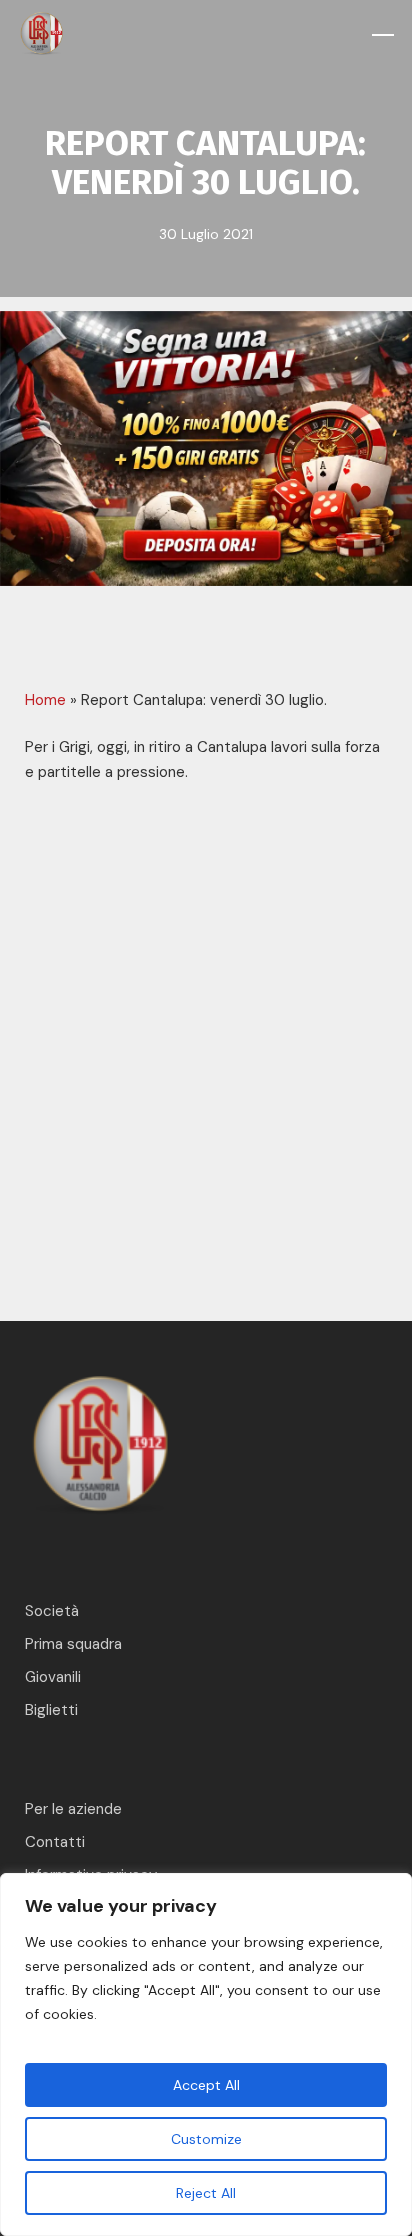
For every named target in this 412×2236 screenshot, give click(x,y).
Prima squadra (73, 1644)
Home (45, 700)
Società (52, 1611)
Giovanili (53, 1677)
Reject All (206, 2193)
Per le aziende (73, 1809)
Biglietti (51, 1710)
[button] (383, 35)
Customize (206, 2139)
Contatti (55, 1842)
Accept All (206, 2085)
